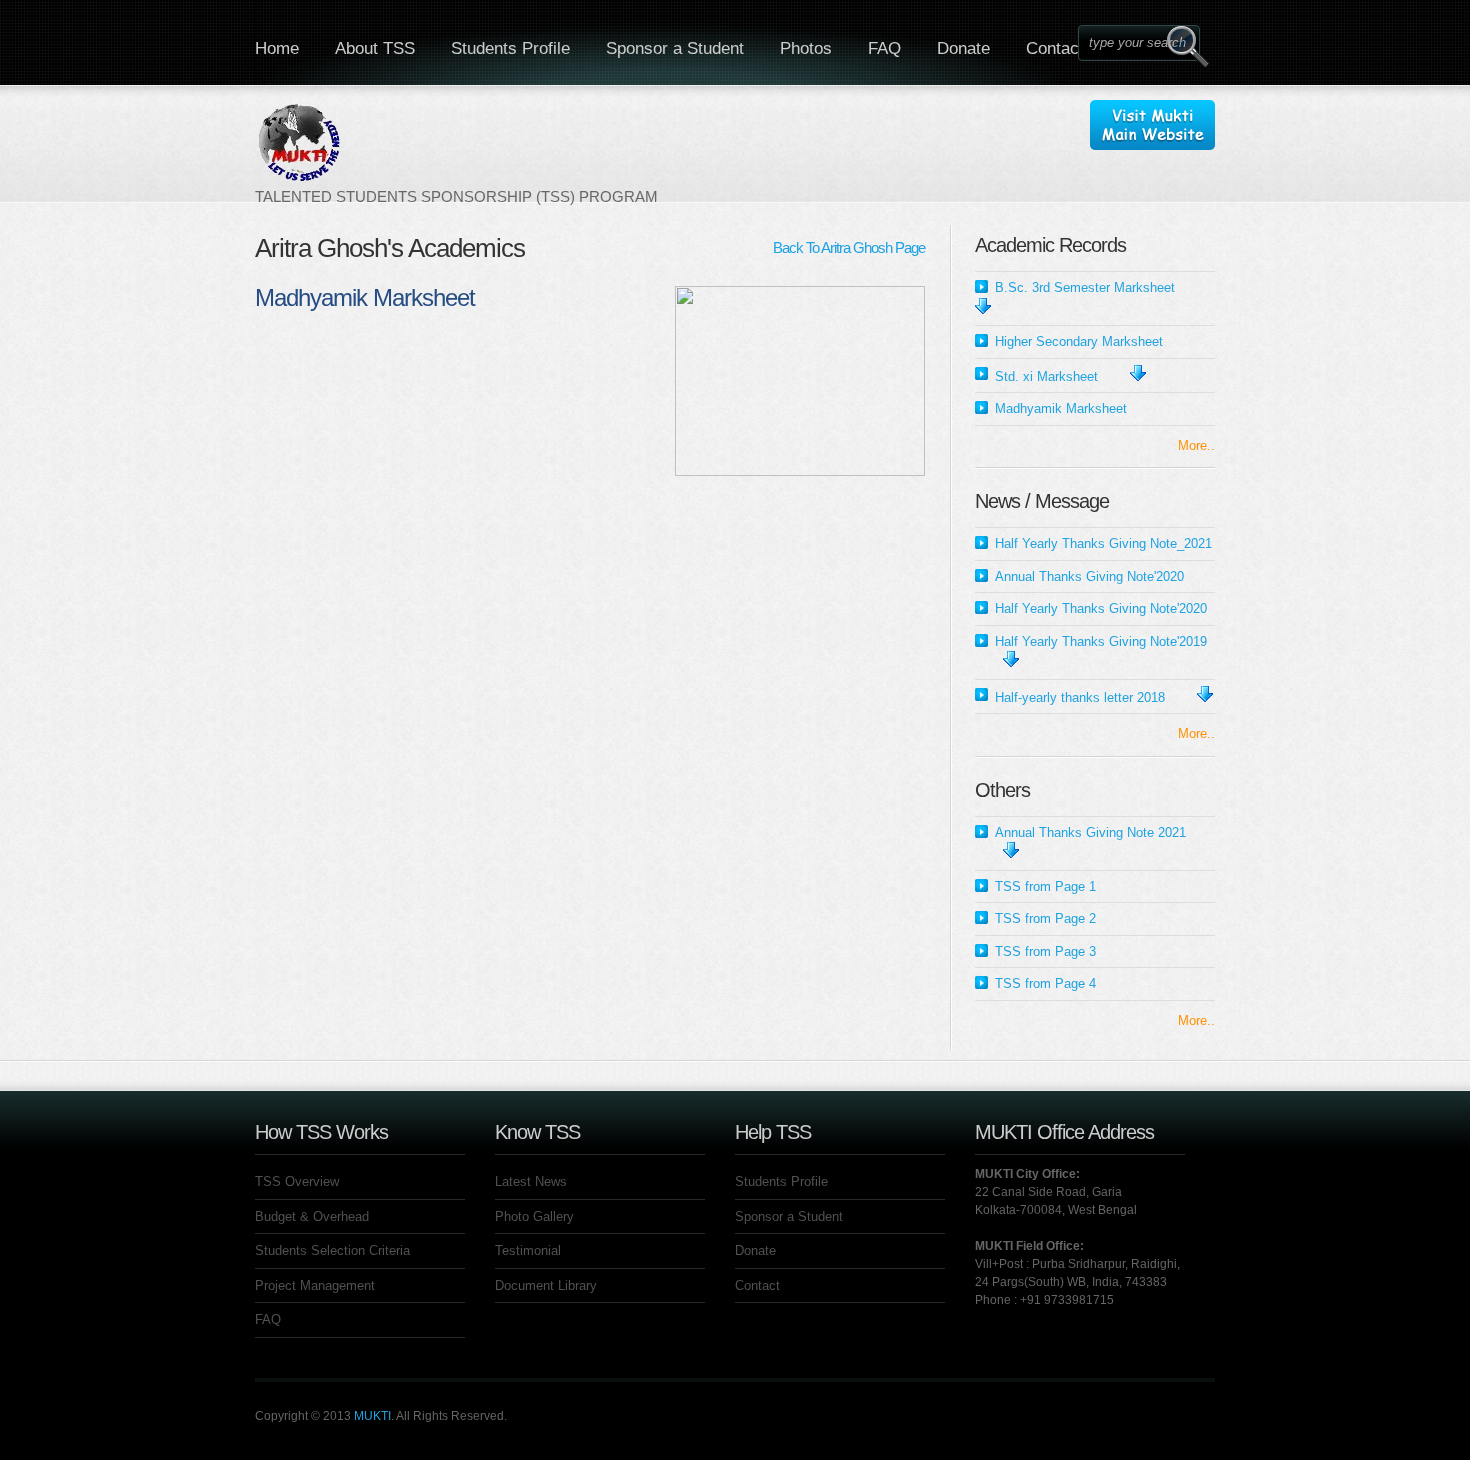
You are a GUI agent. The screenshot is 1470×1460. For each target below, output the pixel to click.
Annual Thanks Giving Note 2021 (1090, 832)
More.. (1196, 445)
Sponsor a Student (675, 48)
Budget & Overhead (312, 1216)
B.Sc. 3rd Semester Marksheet (1085, 287)
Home (277, 48)
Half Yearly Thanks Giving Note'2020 (1101, 608)
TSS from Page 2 (1045, 918)
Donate (963, 48)
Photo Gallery (534, 1216)
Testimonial (528, 1250)
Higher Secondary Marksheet (1079, 341)
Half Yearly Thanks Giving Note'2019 (1101, 641)
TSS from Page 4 (1045, 983)
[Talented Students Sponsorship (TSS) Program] (456, 153)
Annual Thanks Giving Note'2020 (1089, 576)
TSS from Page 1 (1045, 886)
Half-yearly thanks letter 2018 (1080, 697)
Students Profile (510, 48)
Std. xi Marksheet (1046, 376)
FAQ (884, 48)
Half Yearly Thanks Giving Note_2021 (1103, 543)
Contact (1055, 48)
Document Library (546, 1285)
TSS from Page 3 (1045, 951)
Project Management (315, 1285)
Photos (806, 48)
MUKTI (372, 1416)
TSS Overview (297, 1181)
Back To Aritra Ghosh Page (849, 247)
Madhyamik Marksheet (1061, 408)
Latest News (531, 1181)
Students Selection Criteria (332, 1250)
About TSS (375, 48)
